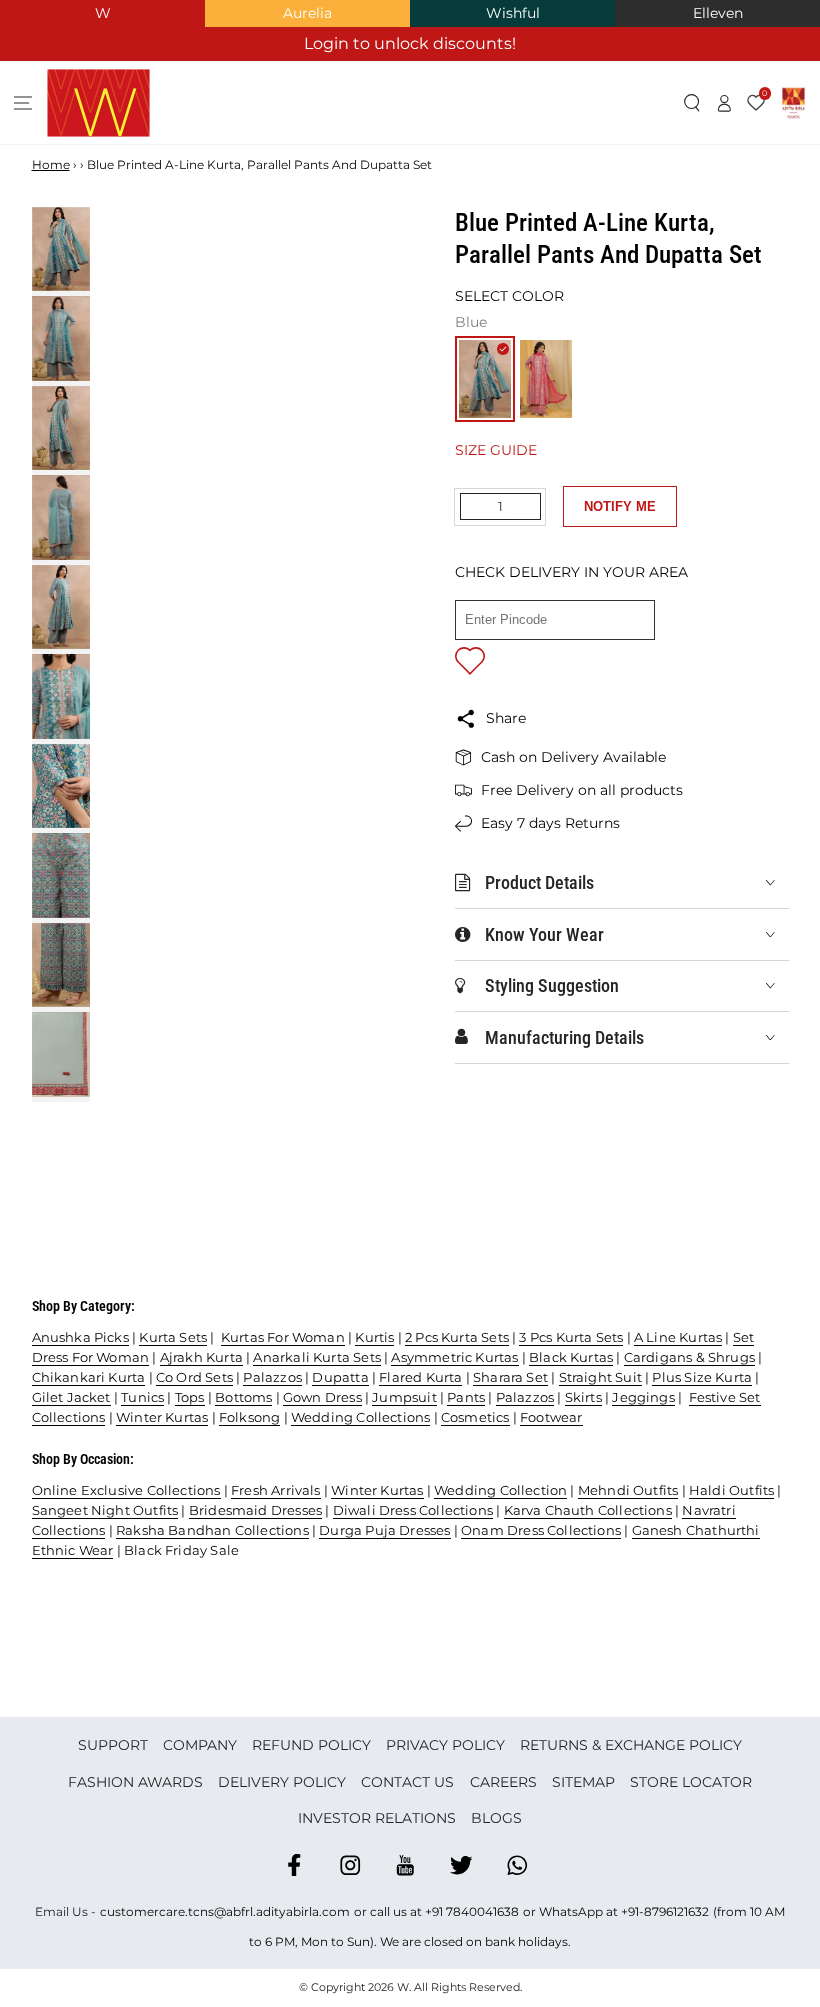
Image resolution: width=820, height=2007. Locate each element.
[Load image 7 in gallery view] (61, 786)
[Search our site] (692, 103)
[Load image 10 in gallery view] (61, 1054)
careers (503, 1782)
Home (51, 164)
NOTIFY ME (620, 506)
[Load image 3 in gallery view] (61, 428)
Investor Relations (377, 1818)
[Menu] (23, 103)
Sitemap (583, 1782)
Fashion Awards (135, 1782)
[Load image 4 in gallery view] (61, 517)
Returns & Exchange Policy (631, 1745)
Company (200, 1745)
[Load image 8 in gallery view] (61, 875)
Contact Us (407, 1782)
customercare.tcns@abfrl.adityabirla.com (225, 1911)
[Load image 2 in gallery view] (61, 338)
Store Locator (691, 1782)
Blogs (496, 1818)
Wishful (513, 13)
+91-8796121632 (665, 1911)
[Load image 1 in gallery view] (61, 249)
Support (113, 1745)
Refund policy (311, 1745)
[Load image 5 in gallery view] (61, 607)
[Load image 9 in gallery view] (61, 965)
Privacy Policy (445, 1745)
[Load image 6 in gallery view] (61, 696)
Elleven (718, 13)
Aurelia (307, 13)
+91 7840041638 (472, 1911)
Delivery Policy (282, 1782)
